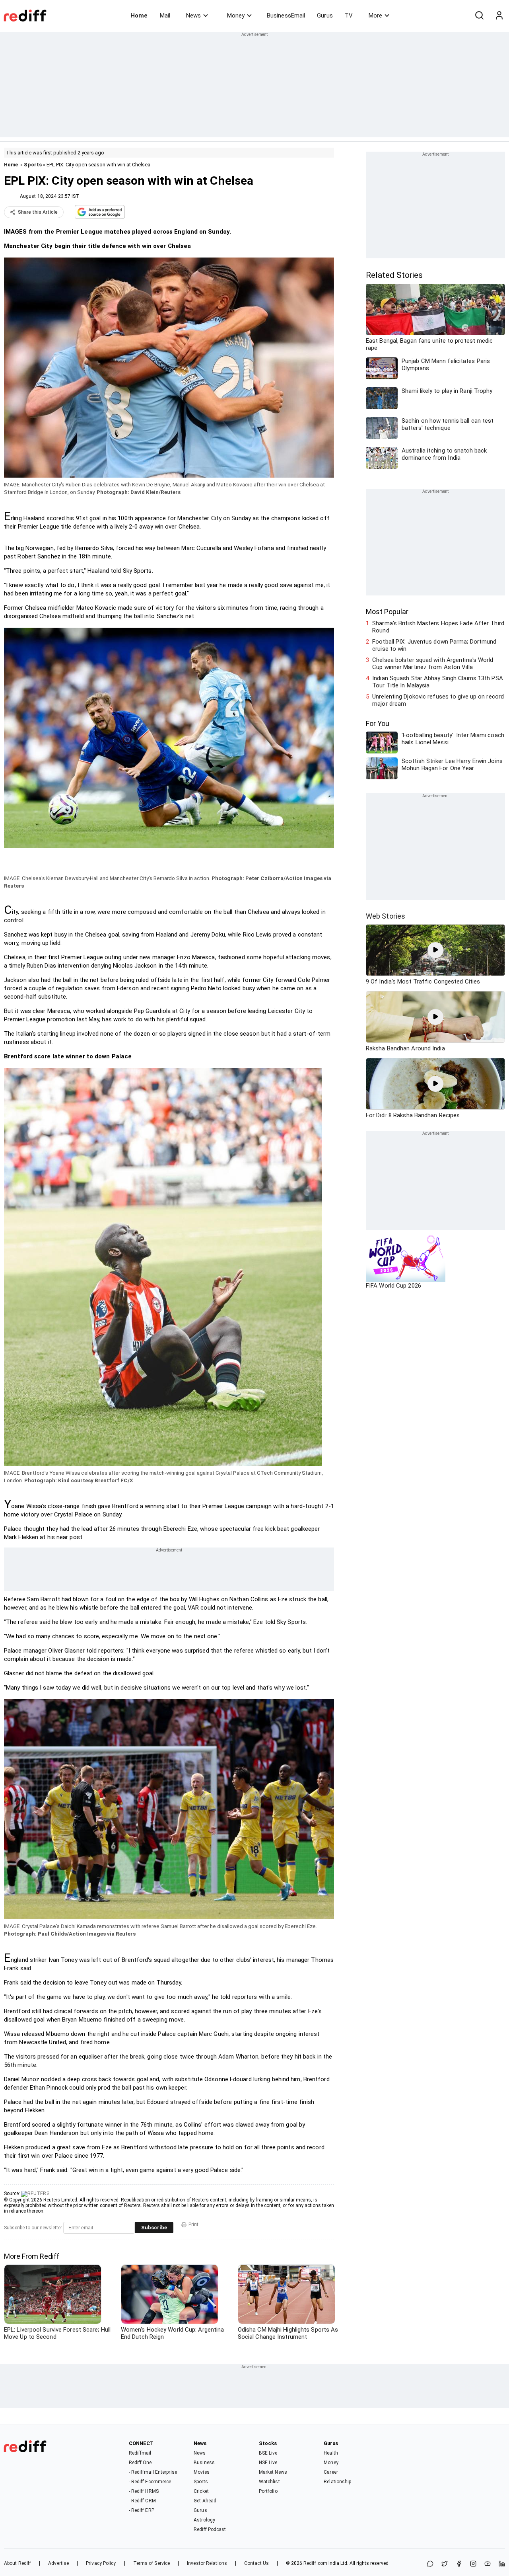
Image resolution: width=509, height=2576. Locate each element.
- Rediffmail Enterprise (153, 2472)
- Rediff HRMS (144, 2491)
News (193, 16)
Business (204, 2463)
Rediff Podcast (210, 2529)
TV (349, 16)
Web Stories (386, 916)
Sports (33, 165)
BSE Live (268, 2453)
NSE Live (268, 2463)
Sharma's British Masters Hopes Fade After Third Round (438, 627)
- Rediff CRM (142, 2501)
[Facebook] (459, 2564)
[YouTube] (488, 2564)
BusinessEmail (286, 16)
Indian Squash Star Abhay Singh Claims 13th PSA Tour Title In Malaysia (438, 682)
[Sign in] (499, 16)
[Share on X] (445, 2564)
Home (139, 16)
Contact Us (256, 2563)
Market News (273, 2472)
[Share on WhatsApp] (430, 2564)
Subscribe (154, 2228)
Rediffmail (140, 2453)
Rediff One (140, 2463)
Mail (165, 16)
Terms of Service (152, 2563)
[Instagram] (473, 2564)
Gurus (325, 16)
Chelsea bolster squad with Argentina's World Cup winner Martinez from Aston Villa (433, 664)
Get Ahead (205, 2501)
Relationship (337, 2482)
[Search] (479, 16)
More (375, 16)
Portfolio (268, 2491)
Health (331, 2453)
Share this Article (38, 212)
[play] (435, 950)
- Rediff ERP (142, 2510)
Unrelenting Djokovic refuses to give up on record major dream (438, 700)
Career (331, 2472)
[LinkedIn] (502, 2564)
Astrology (204, 2520)
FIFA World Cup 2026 (393, 1286)
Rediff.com (315, 2563)
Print (193, 2225)
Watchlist (269, 2482)
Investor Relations (207, 2563)
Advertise (58, 2563)
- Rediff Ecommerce (150, 2482)
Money (236, 16)
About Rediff (17, 2563)
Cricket (201, 2491)
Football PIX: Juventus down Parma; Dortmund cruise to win (434, 645)
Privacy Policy (101, 2563)
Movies (202, 2472)
